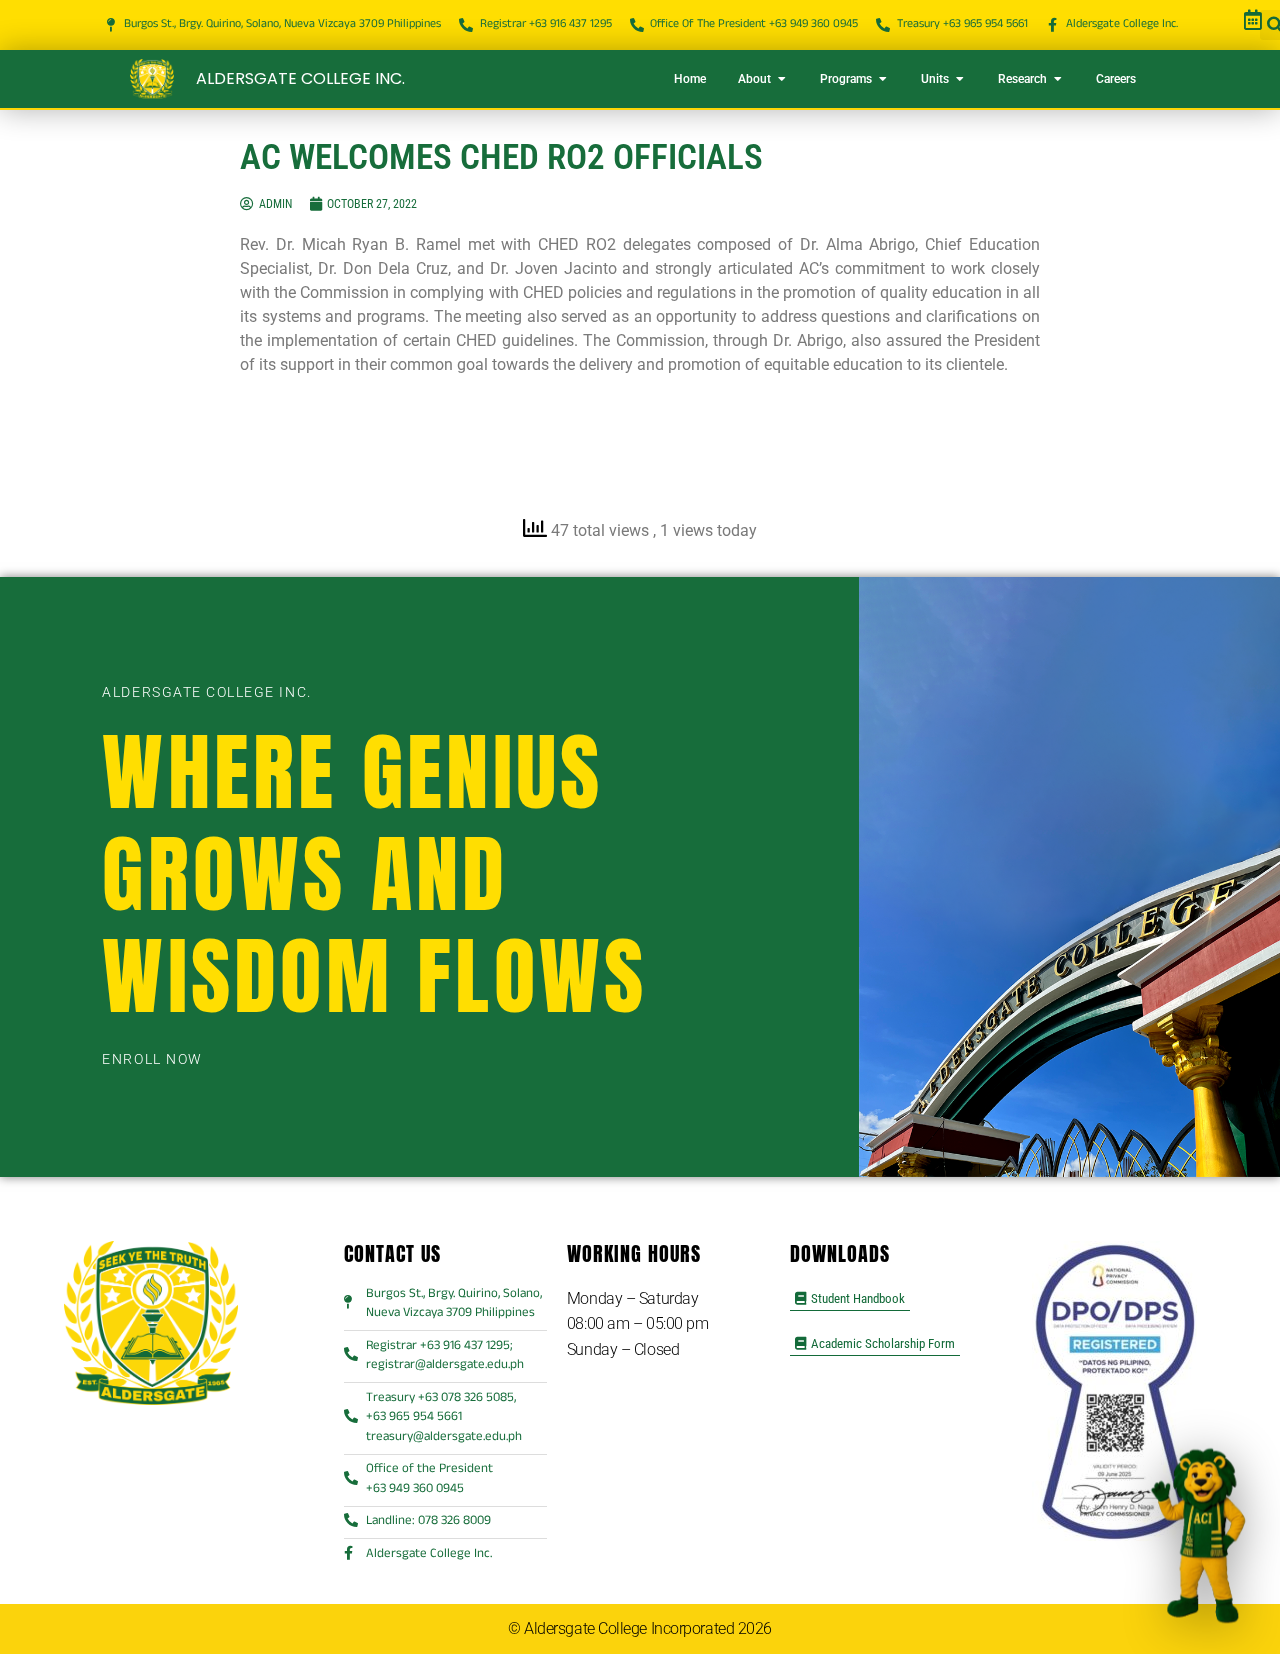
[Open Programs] (883, 79)
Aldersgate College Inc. (300, 78)
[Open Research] (1058, 79)
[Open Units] (960, 79)
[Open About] (782, 79)
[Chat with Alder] (1201, 1530)
